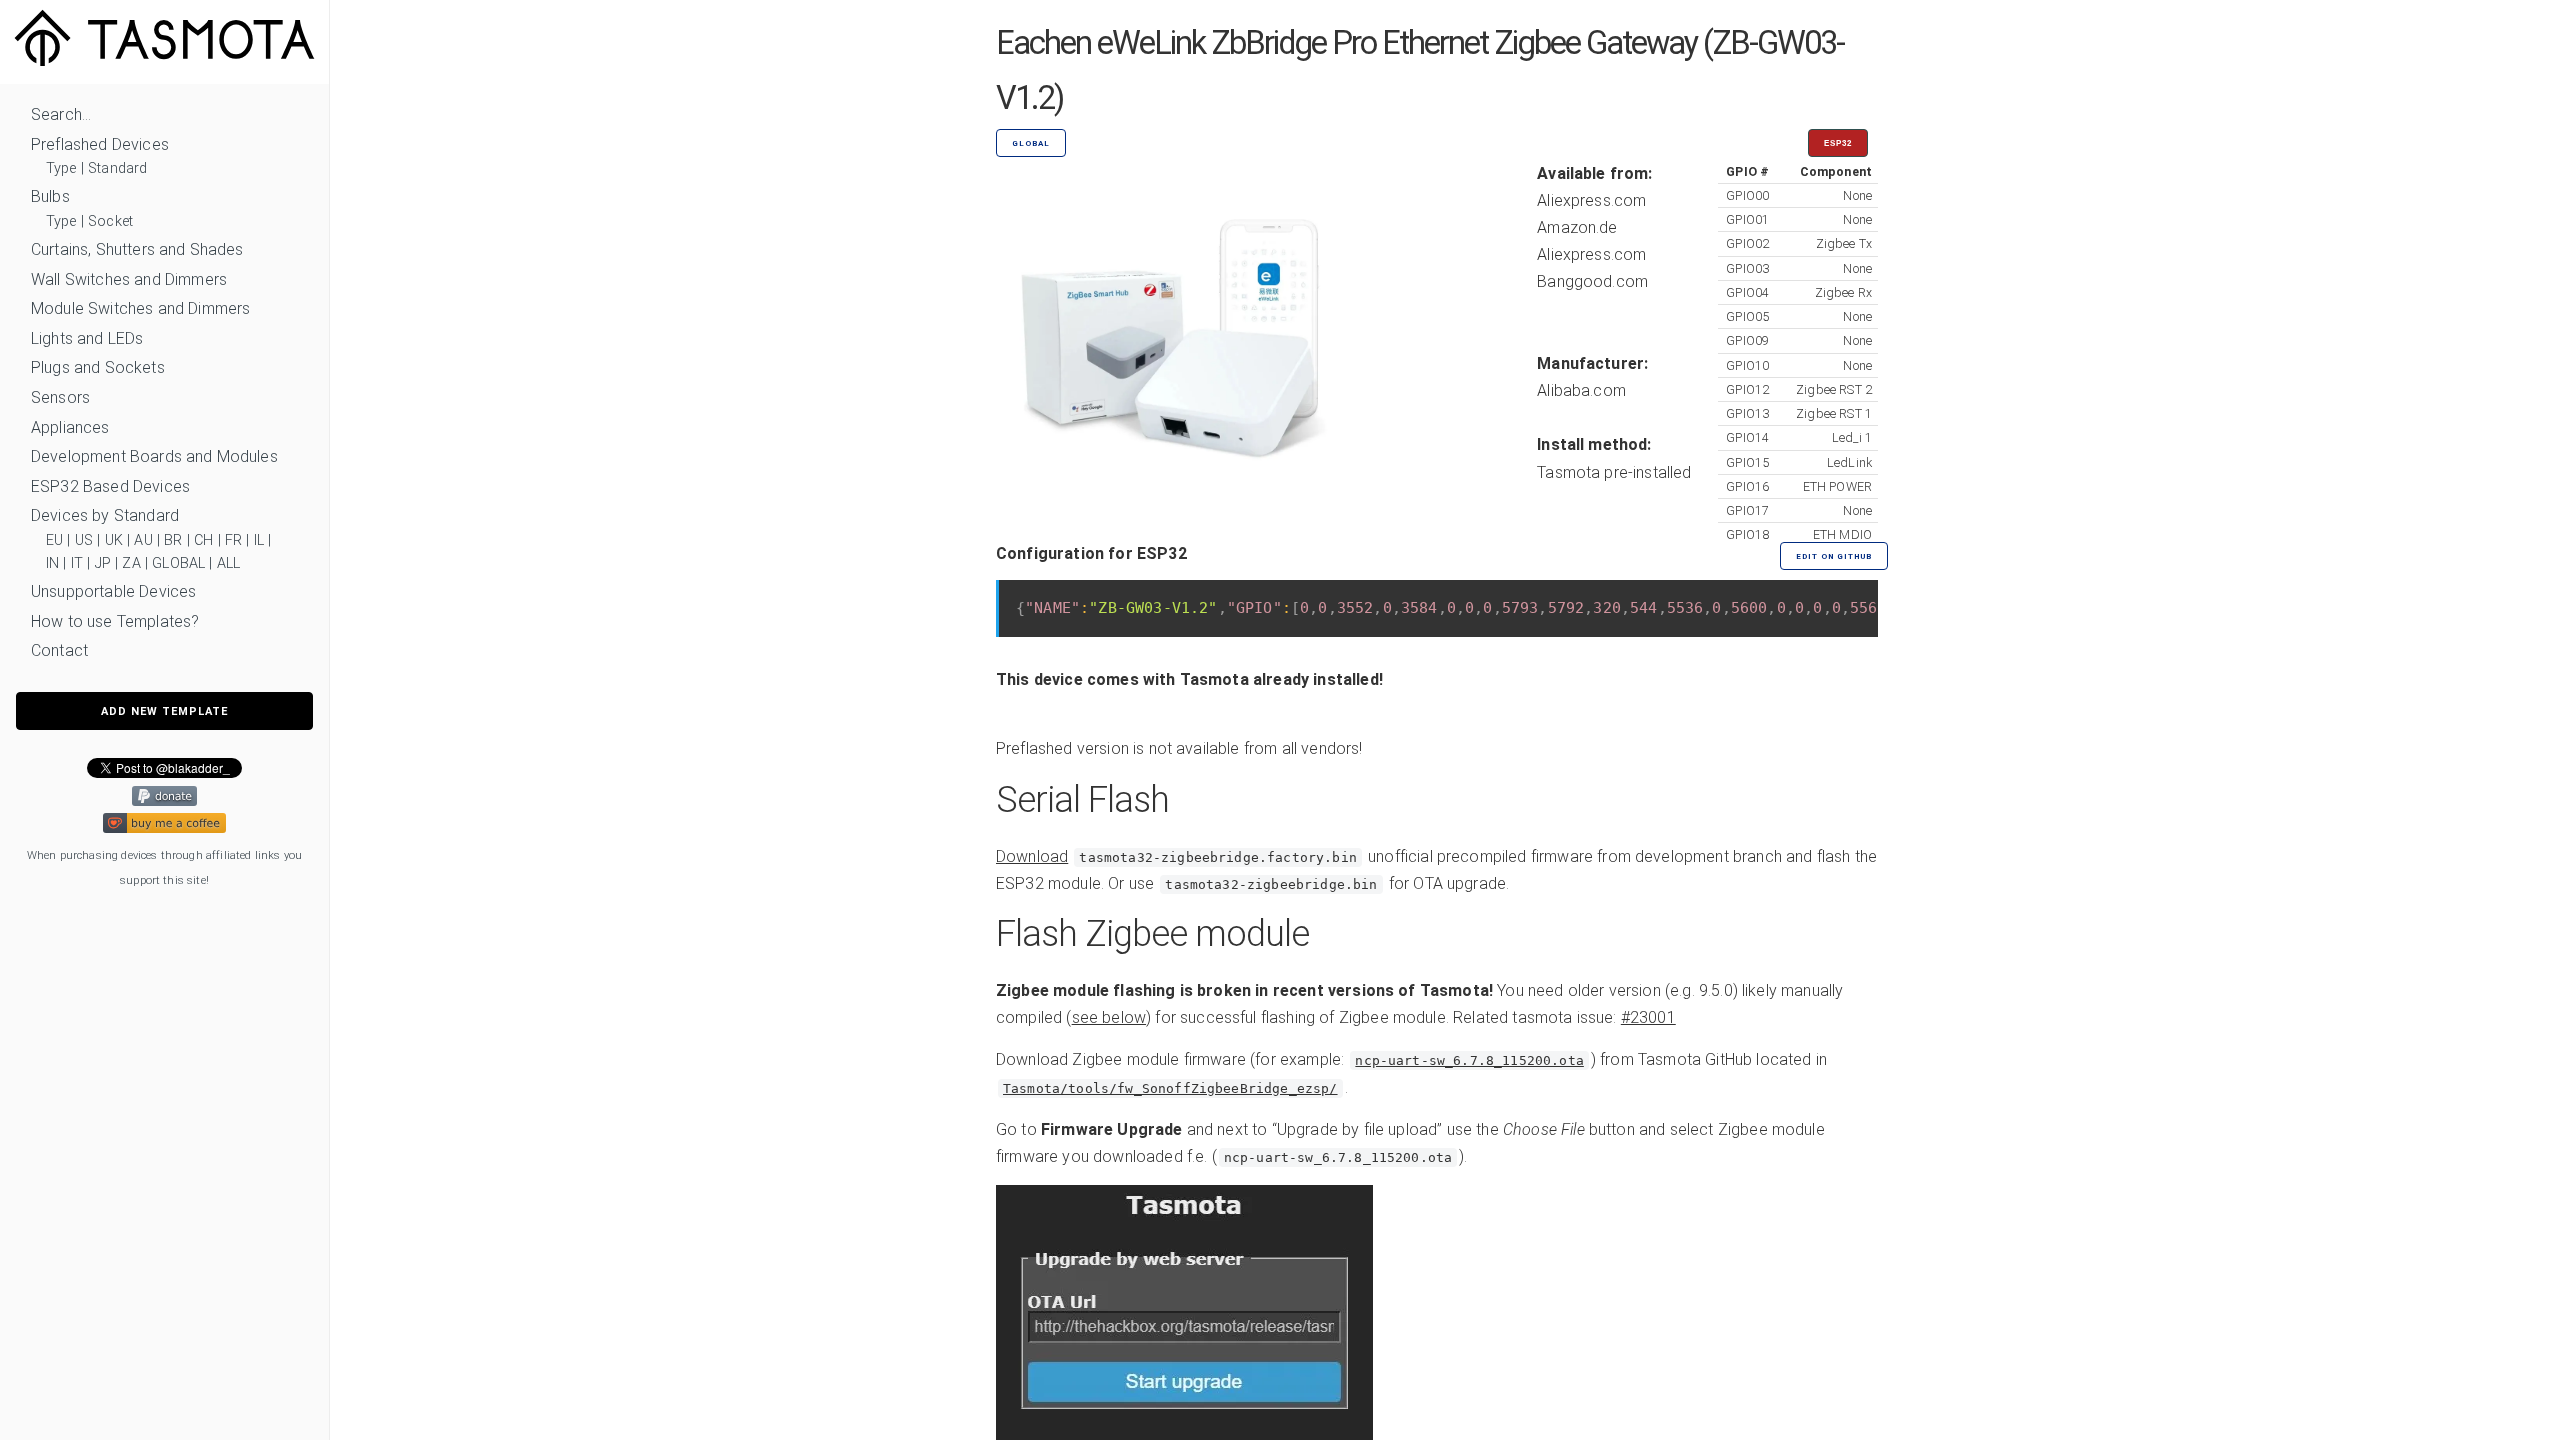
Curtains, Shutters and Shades (137, 249)
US (84, 540)
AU (143, 540)
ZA (131, 563)
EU (54, 540)
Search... (61, 114)
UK (114, 540)
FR (233, 540)
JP (103, 563)
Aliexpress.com (1591, 200)
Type (61, 168)
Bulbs (50, 196)
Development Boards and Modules (154, 456)
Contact (59, 650)
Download (1032, 856)
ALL (228, 563)
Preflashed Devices (100, 144)
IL (259, 540)
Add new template (164, 711)
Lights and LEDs (87, 338)
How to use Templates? (115, 621)
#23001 (1648, 1017)
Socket (110, 221)
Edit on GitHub (1834, 556)
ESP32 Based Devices (110, 486)
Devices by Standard (105, 515)
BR (173, 540)
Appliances (70, 427)
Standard (117, 168)
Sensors (60, 397)
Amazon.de (1577, 227)
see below (1109, 1017)
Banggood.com (1592, 281)
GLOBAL (178, 563)
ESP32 (1838, 143)
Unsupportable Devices (113, 591)
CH (203, 540)
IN (52, 563)
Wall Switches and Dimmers (129, 279)
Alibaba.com (1581, 390)
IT (77, 563)
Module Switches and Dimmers (140, 308)
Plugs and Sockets (98, 367)
